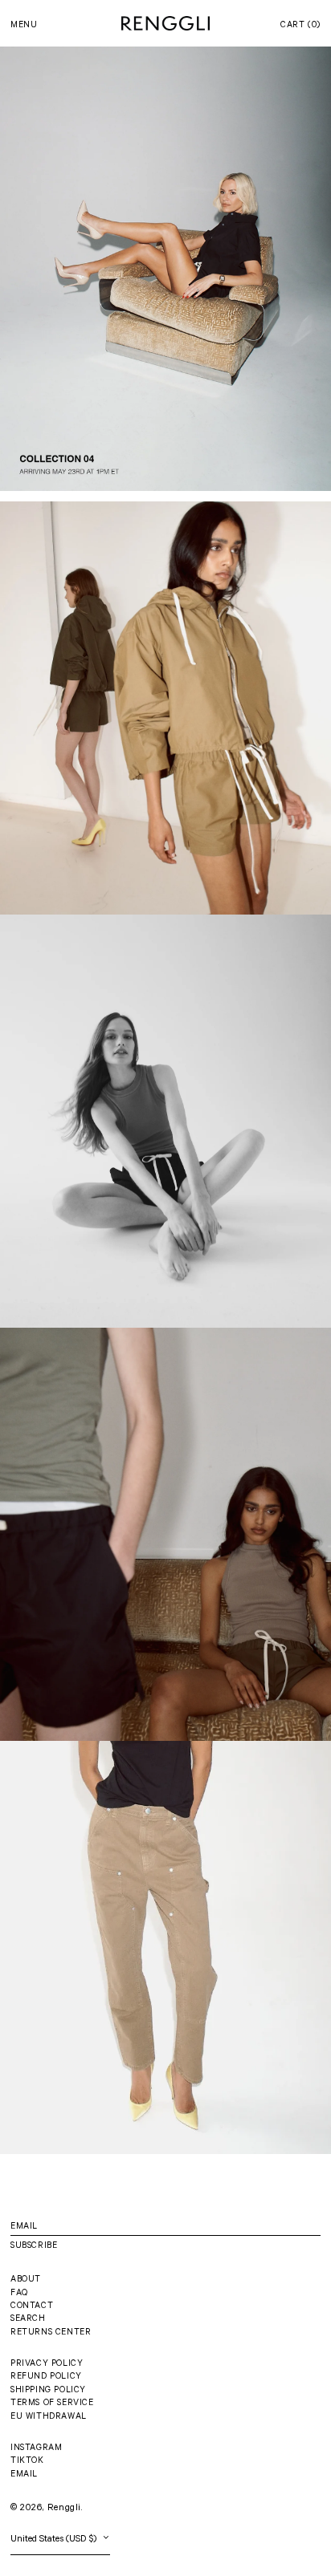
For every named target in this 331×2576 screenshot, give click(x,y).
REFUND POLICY (46, 2377)
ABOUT (26, 2280)
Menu (24, 26)
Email (24, 2475)
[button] (300, 26)
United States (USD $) (55, 2540)
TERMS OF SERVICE (52, 2404)
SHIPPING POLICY (48, 2391)
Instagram (36, 2448)
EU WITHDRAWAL (49, 2417)
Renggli (64, 2509)
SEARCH (28, 2319)
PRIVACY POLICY (47, 2364)
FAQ (19, 2294)
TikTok (27, 2461)
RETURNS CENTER (51, 2333)
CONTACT (32, 2306)
